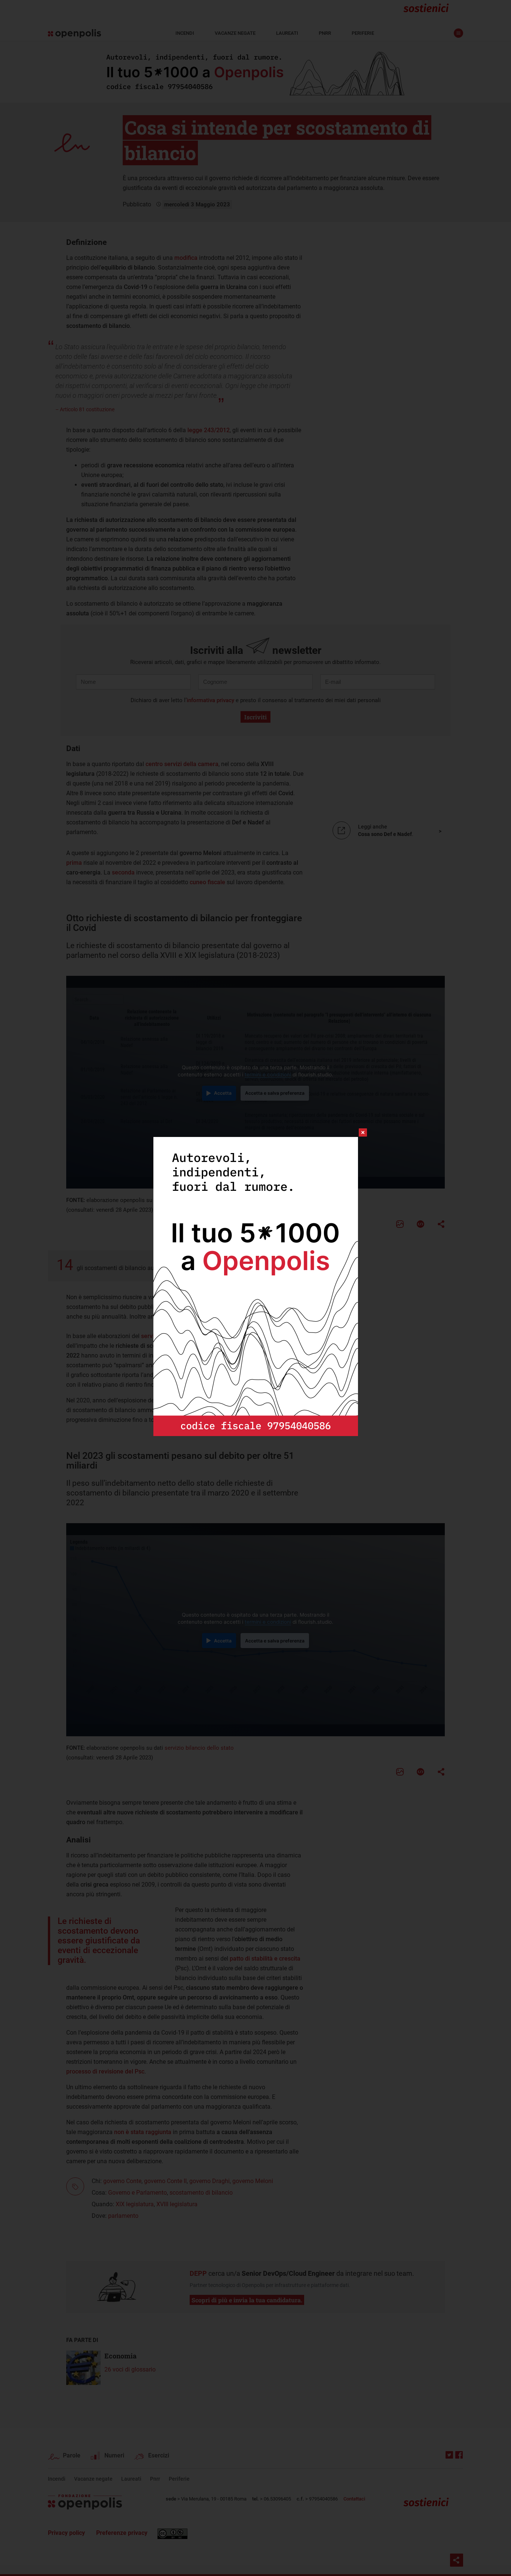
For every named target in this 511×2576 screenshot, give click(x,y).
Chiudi (356, 1132)
